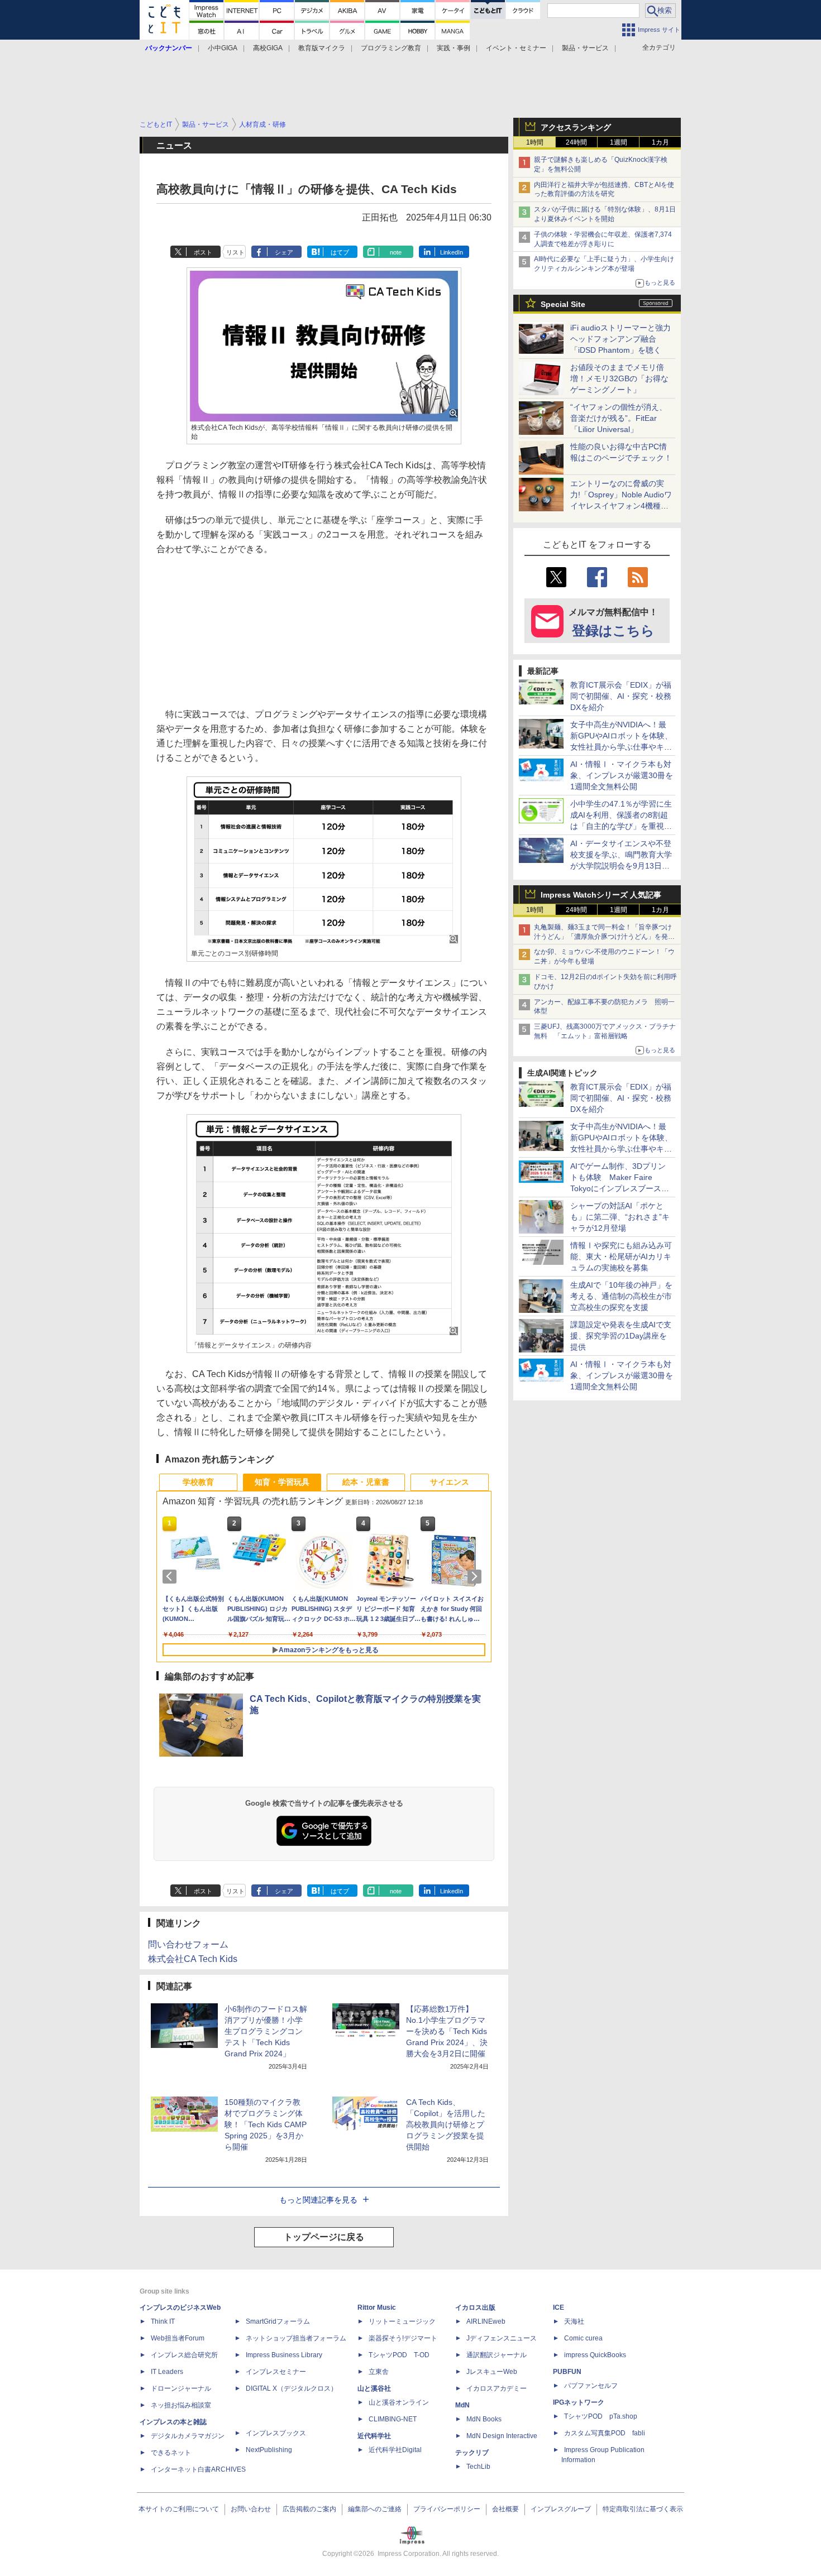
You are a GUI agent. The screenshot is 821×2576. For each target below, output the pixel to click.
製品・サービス (585, 48)
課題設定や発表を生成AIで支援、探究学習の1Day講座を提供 (621, 1336)
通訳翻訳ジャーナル (497, 2355)
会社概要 (505, 2509)
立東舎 (379, 2372)
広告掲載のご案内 (309, 2509)
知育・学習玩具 (282, 1482)
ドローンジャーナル (181, 2388)
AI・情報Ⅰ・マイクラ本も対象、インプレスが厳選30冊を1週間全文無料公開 (622, 775)
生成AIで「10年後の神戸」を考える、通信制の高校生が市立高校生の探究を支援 (621, 1296)
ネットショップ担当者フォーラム (296, 2338)
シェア (284, 252)
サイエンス (450, 1482)
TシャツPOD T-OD (399, 2355)
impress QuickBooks (595, 2355)
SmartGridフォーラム (278, 2321)
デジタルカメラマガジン (188, 2436)
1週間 (619, 142)
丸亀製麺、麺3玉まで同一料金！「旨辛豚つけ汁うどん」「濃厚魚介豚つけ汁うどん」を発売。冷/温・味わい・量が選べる (603, 937)
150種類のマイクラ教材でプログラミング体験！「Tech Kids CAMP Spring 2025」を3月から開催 (266, 2124)
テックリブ (472, 2453)
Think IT (163, 2321)
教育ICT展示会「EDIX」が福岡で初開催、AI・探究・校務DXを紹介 (621, 696)
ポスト (203, 252)
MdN (462, 2405)
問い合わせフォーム (188, 1944)
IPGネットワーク (579, 2402)
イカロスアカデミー (497, 2388)
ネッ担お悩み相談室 (181, 2405)
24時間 (576, 142)
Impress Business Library (284, 2355)
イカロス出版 (475, 2308)
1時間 (535, 142)
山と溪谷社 (374, 2388)
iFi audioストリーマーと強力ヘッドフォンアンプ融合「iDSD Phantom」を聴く (620, 339)
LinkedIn (452, 252)
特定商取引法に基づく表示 (643, 2509)
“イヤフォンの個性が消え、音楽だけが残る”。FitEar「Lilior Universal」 (619, 418)
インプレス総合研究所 (184, 2355)
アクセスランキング (576, 127)
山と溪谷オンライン (399, 2402)
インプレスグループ (561, 2509)
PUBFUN (567, 2372)
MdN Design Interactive (502, 2436)
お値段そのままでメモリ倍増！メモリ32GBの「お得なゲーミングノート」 (619, 378)
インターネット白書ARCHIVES (198, 2469)
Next (476, 1576)
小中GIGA (223, 48)
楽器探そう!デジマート (403, 2338)
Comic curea (583, 2338)
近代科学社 (374, 2436)
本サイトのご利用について (179, 2509)
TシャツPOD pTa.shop (601, 2416)
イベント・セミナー (516, 48)
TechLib (478, 2467)
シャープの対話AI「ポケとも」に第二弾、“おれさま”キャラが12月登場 (620, 1217)
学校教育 (198, 1482)
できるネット (171, 2453)
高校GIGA (268, 48)
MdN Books (484, 2419)
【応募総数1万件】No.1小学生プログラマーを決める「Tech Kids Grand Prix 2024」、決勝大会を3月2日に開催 (447, 2031)
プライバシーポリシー (447, 2509)
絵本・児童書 (366, 1482)
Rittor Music (377, 2308)
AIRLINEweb (486, 2321)
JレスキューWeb (492, 2372)
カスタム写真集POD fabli (605, 2433)
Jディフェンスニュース (502, 2338)
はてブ (340, 252)
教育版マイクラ (322, 48)
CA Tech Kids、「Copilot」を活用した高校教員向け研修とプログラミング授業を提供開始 (446, 2124)
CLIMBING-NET (393, 2419)
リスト (235, 252)
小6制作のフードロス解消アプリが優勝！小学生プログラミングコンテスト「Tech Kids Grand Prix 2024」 (266, 2031)
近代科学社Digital (395, 2450)
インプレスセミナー (276, 2372)
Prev (171, 1576)
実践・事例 (454, 48)
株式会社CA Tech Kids (193, 1959)
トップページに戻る (324, 2237)
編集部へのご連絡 (375, 2509)
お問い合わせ (251, 2509)
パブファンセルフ (591, 2386)
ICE (559, 2308)
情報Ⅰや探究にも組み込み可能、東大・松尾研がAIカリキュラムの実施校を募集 (621, 1256)
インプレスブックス (276, 2433)
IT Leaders (167, 2372)
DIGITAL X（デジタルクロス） (292, 2388)
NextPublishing (269, 2450)
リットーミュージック (402, 2321)
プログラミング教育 (391, 48)
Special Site (563, 304)
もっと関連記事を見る (318, 2200)
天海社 (574, 2321)
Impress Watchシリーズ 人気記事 (601, 895)
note (396, 252)
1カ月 (660, 142)
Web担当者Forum (178, 2338)
